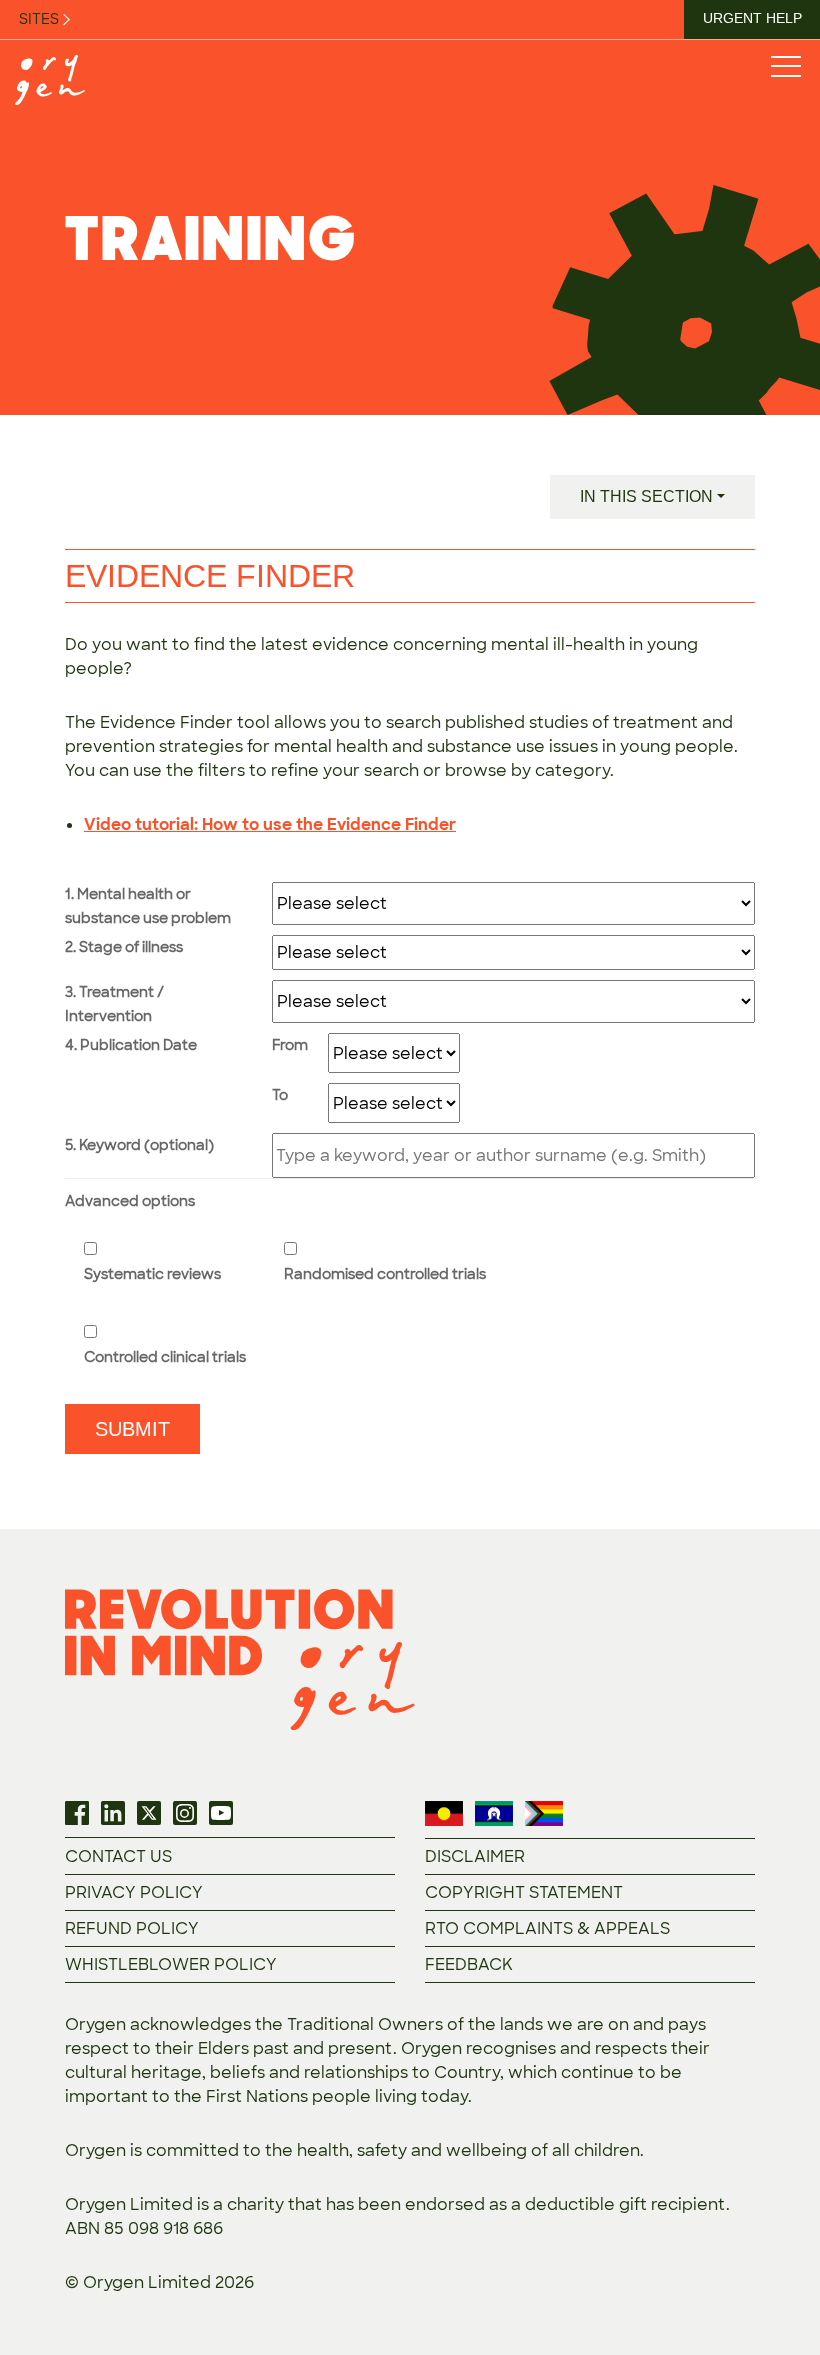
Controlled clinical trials (165, 1357)
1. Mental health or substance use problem (148, 906)
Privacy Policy (134, 1892)
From (290, 1045)
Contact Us (118, 1856)
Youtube (221, 1813)
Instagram (185, 1813)
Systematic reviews (152, 1274)
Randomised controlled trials (385, 1274)
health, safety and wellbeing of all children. (470, 2150)
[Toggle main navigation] (785, 65)
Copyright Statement (524, 1892)
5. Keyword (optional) (139, 1145)
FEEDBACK (469, 1964)
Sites (40, 19)
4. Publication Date (131, 1045)
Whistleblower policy (171, 1964)
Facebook (77, 1813)
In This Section (646, 496)
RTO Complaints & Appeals (547, 1928)
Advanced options (130, 1201)
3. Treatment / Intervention (114, 1004)
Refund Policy (132, 1928)
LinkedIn (113, 1813)
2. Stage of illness (124, 947)
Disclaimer (475, 1856)
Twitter (149, 1813)
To (280, 1095)
